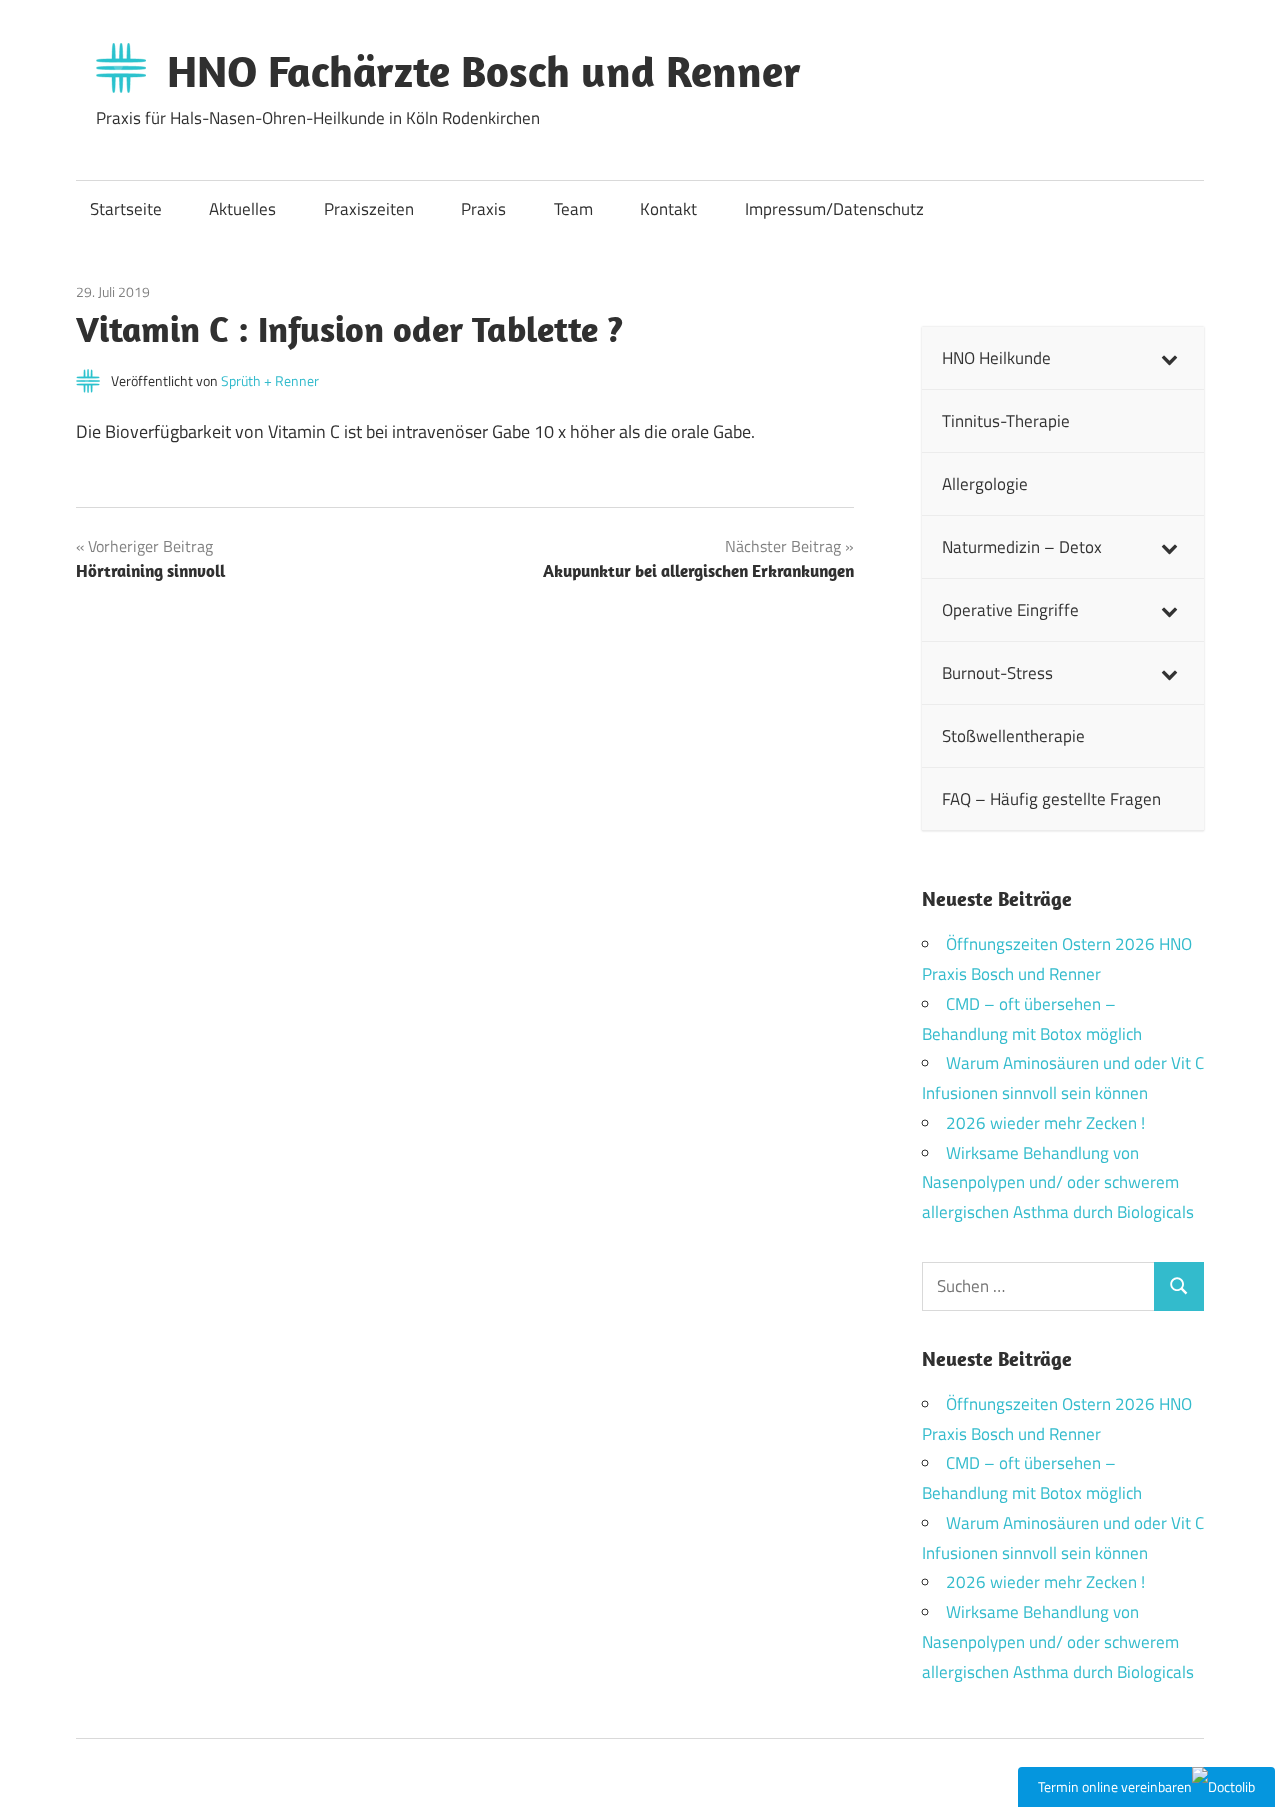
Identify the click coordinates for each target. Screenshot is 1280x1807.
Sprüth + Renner (270, 380)
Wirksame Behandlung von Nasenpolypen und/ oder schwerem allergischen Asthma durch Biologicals (1058, 1183)
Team (573, 209)
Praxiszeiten (369, 209)
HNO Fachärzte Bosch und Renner (484, 71)
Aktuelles (242, 209)
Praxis (483, 209)
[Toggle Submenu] (1169, 358)
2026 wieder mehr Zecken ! (1045, 1123)
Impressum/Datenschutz (834, 209)
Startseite (126, 209)
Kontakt (668, 209)
